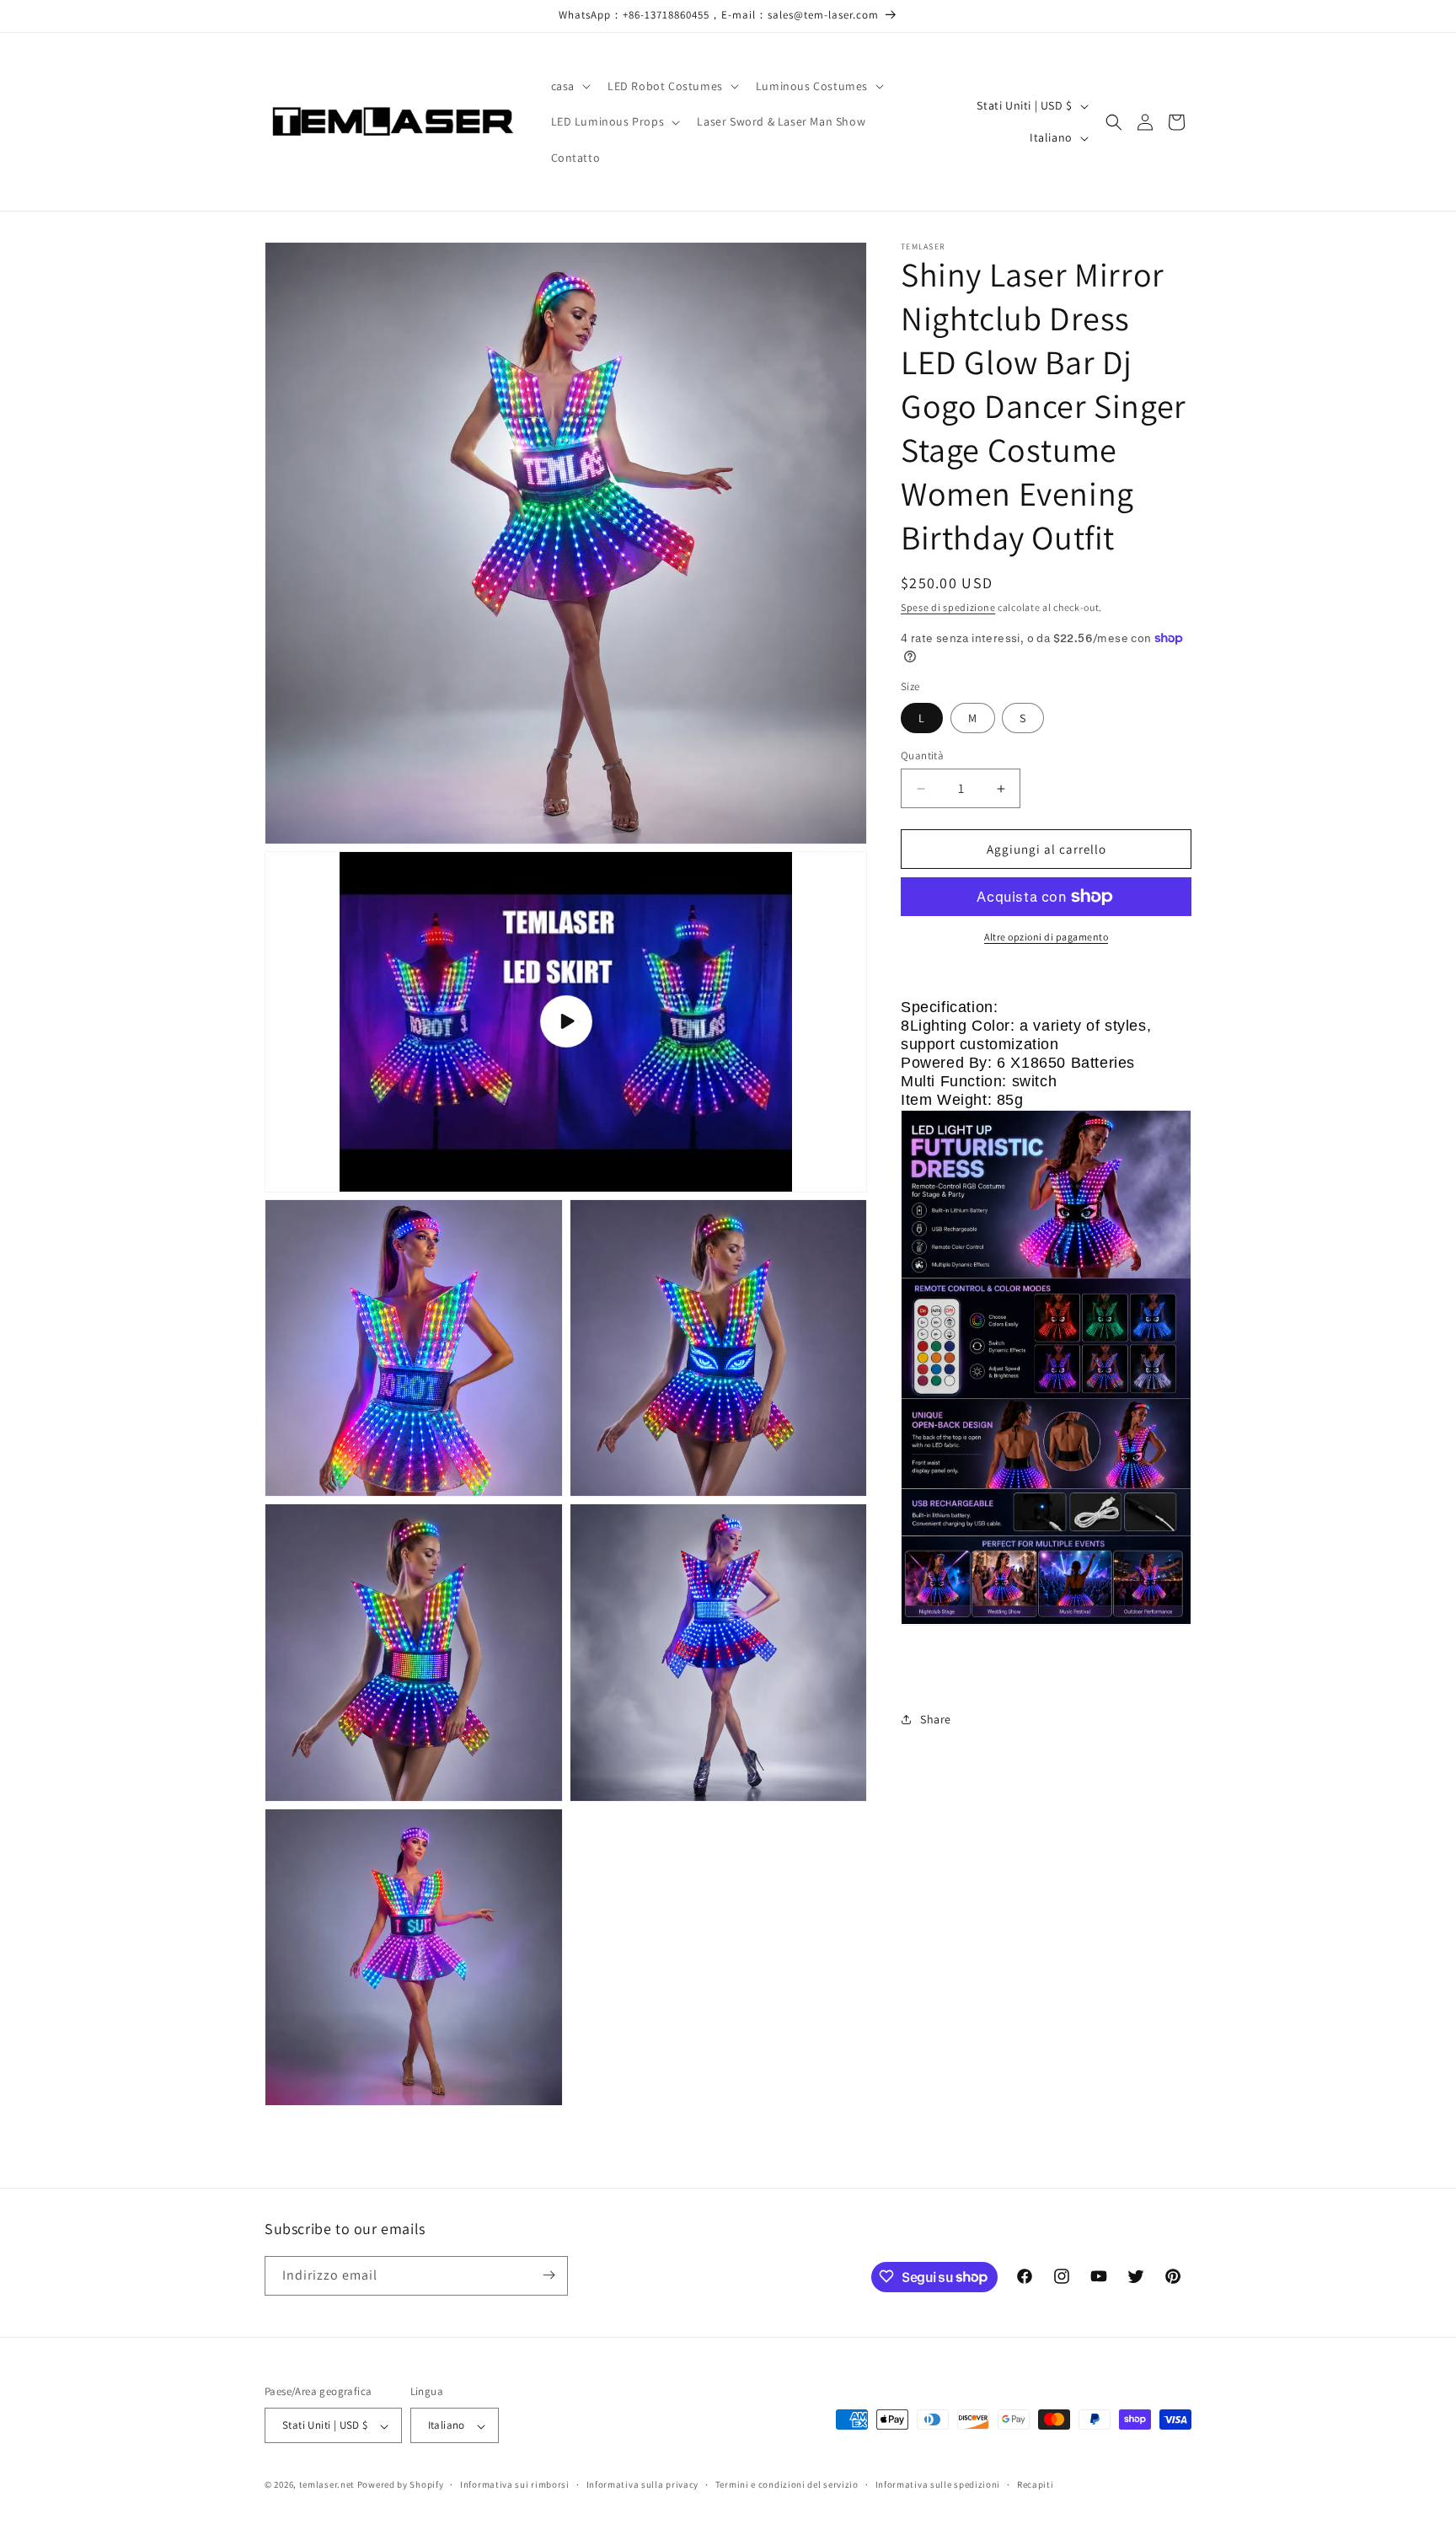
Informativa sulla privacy (643, 2484)
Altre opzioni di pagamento (1046, 937)
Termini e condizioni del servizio (787, 2484)
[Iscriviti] (549, 2275)
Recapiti (1036, 2484)
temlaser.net (327, 2485)
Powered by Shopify (401, 2485)
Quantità (922, 756)
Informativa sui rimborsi (515, 2484)
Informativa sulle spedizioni (938, 2484)
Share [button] (936, 1719)
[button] (569, 86)
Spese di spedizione (948, 607)
